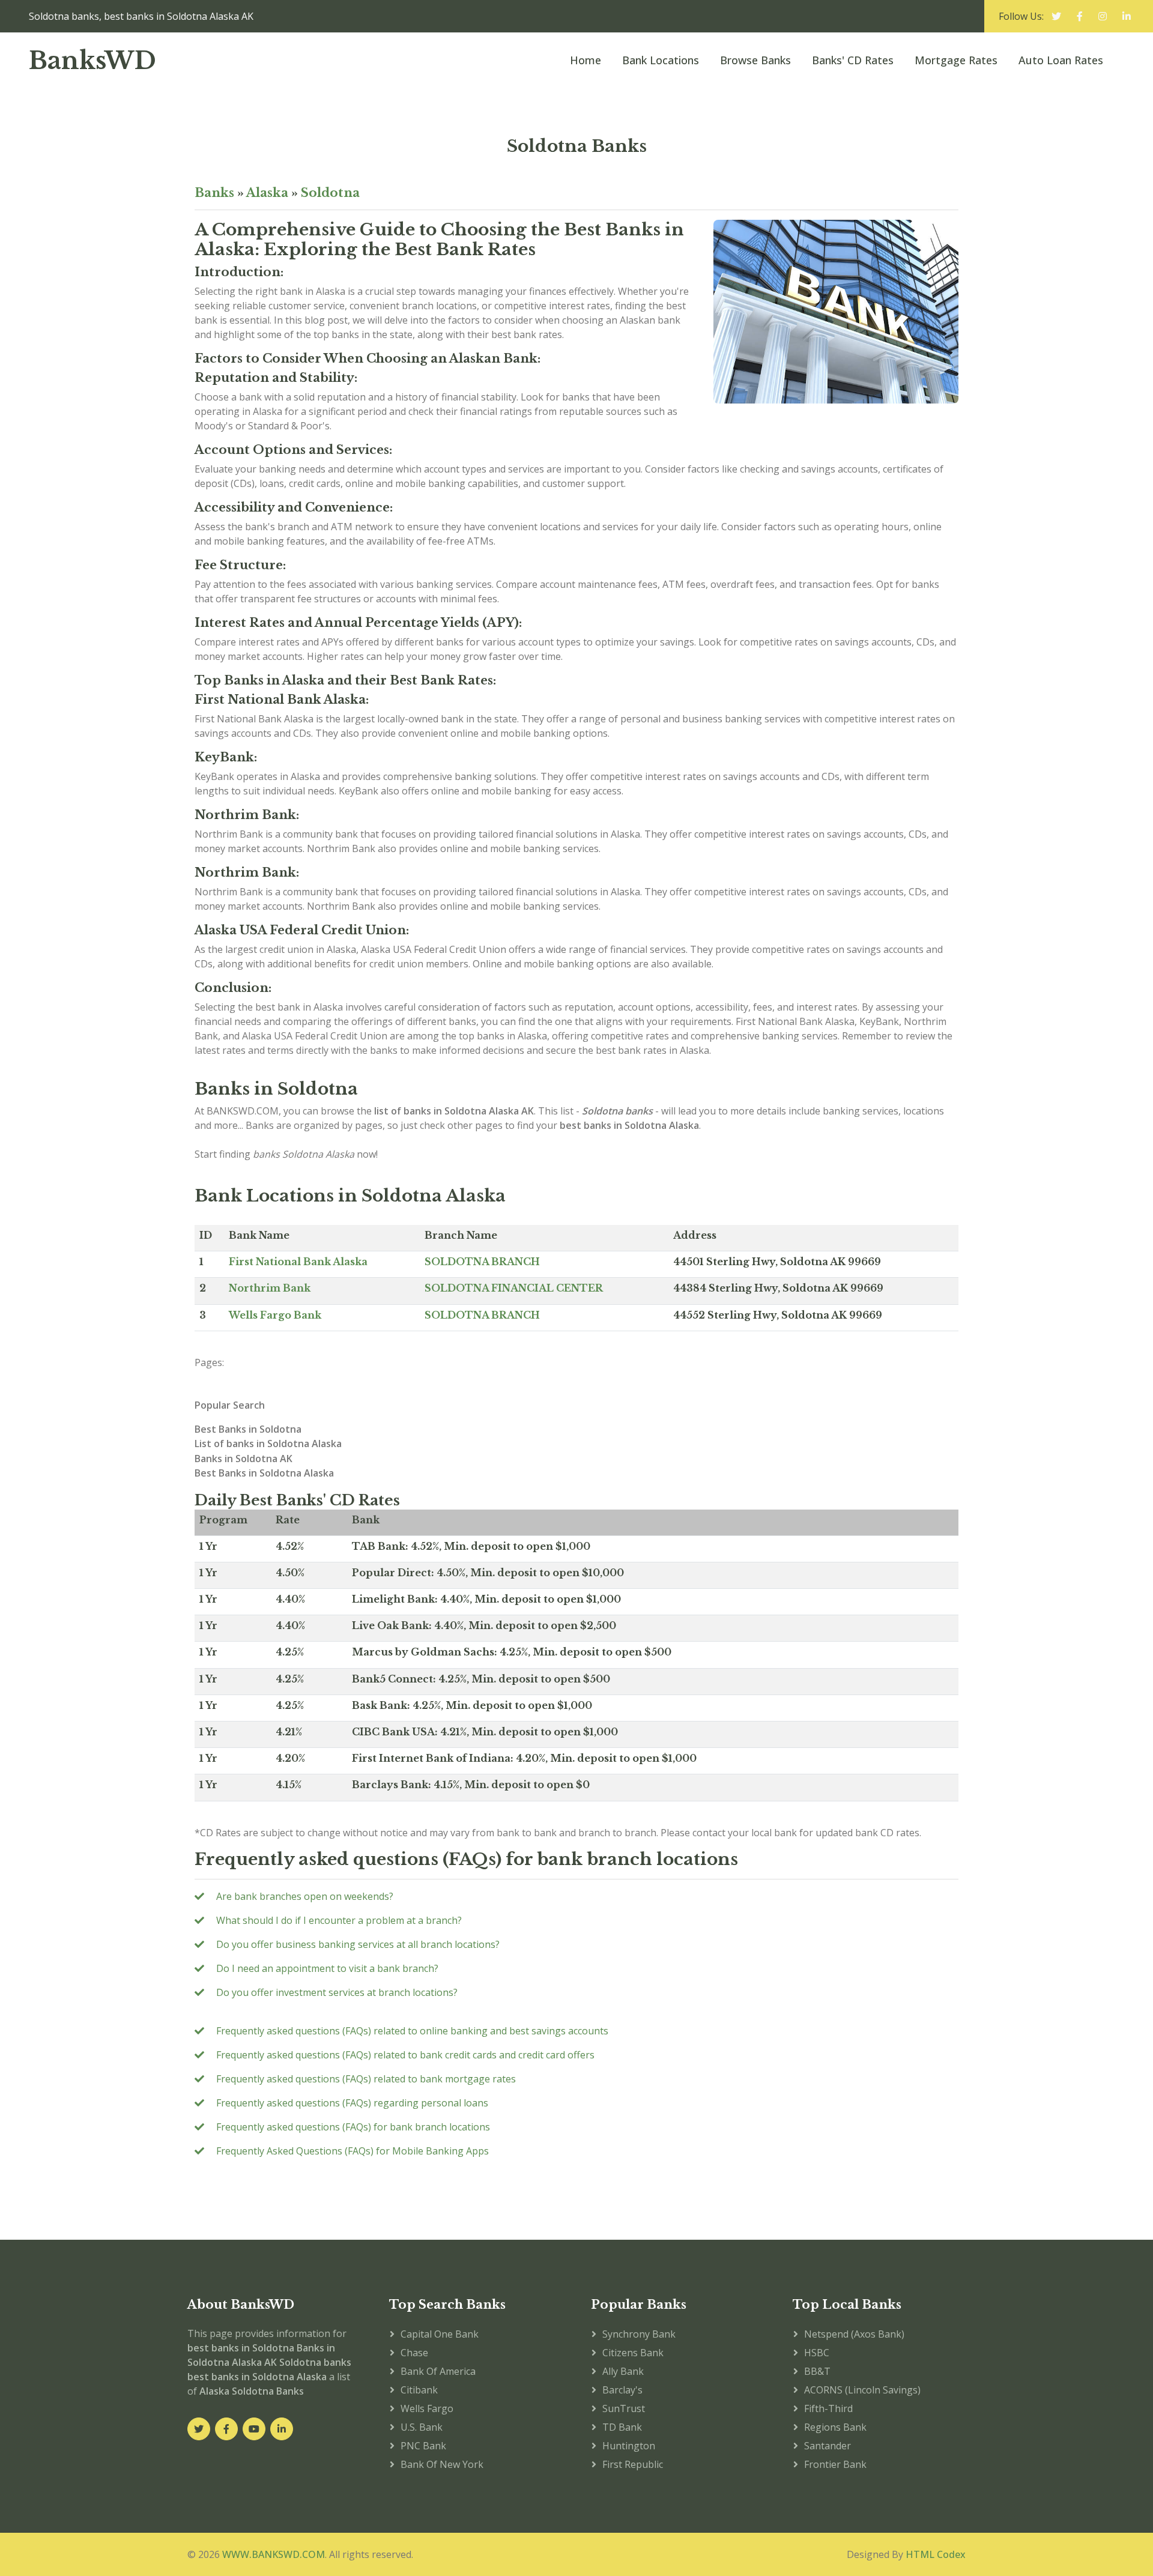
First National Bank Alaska (298, 1262)
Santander (828, 2446)
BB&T (817, 2371)
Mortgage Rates (956, 60)
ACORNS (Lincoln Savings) (862, 2390)
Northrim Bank (270, 1288)
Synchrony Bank (639, 2334)
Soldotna (330, 193)
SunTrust (624, 2408)
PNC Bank (423, 2446)
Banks (214, 193)
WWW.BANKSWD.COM (274, 2554)
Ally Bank (623, 2371)
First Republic (633, 2464)
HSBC (817, 2353)
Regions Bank (835, 2427)
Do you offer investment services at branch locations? (337, 1992)
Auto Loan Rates (1061, 60)
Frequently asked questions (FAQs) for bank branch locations (353, 2127)
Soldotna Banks (577, 146)
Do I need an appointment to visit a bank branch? (327, 1968)
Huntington (629, 2446)
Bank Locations (661, 60)
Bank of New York (442, 2464)
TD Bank (622, 2427)
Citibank (419, 2390)
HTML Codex (936, 2554)
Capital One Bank (440, 2334)
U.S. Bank (422, 2427)
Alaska (267, 193)
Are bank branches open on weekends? (305, 1896)
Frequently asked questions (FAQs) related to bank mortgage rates (366, 2079)
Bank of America (438, 2371)
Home (586, 60)
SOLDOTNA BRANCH (482, 1262)
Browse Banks (755, 60)
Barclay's (622, 2390)
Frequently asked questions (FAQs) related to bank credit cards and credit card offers (405, 2055)
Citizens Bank (633, 2353)
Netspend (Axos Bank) (854, 2334)
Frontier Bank (835, 2464)
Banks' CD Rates (853, 60)
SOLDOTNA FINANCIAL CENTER (514, 1288)
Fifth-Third (828, 2408)
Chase (414, 2353)
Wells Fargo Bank (275, 1315)
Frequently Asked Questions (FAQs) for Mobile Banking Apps (353, 2151)
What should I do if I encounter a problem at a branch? (339, 1920)
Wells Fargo (427, 2408)
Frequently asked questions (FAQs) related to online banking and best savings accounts (412, 2031)
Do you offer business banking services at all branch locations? (358, 1944)
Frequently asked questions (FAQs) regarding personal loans (352, 2103)
